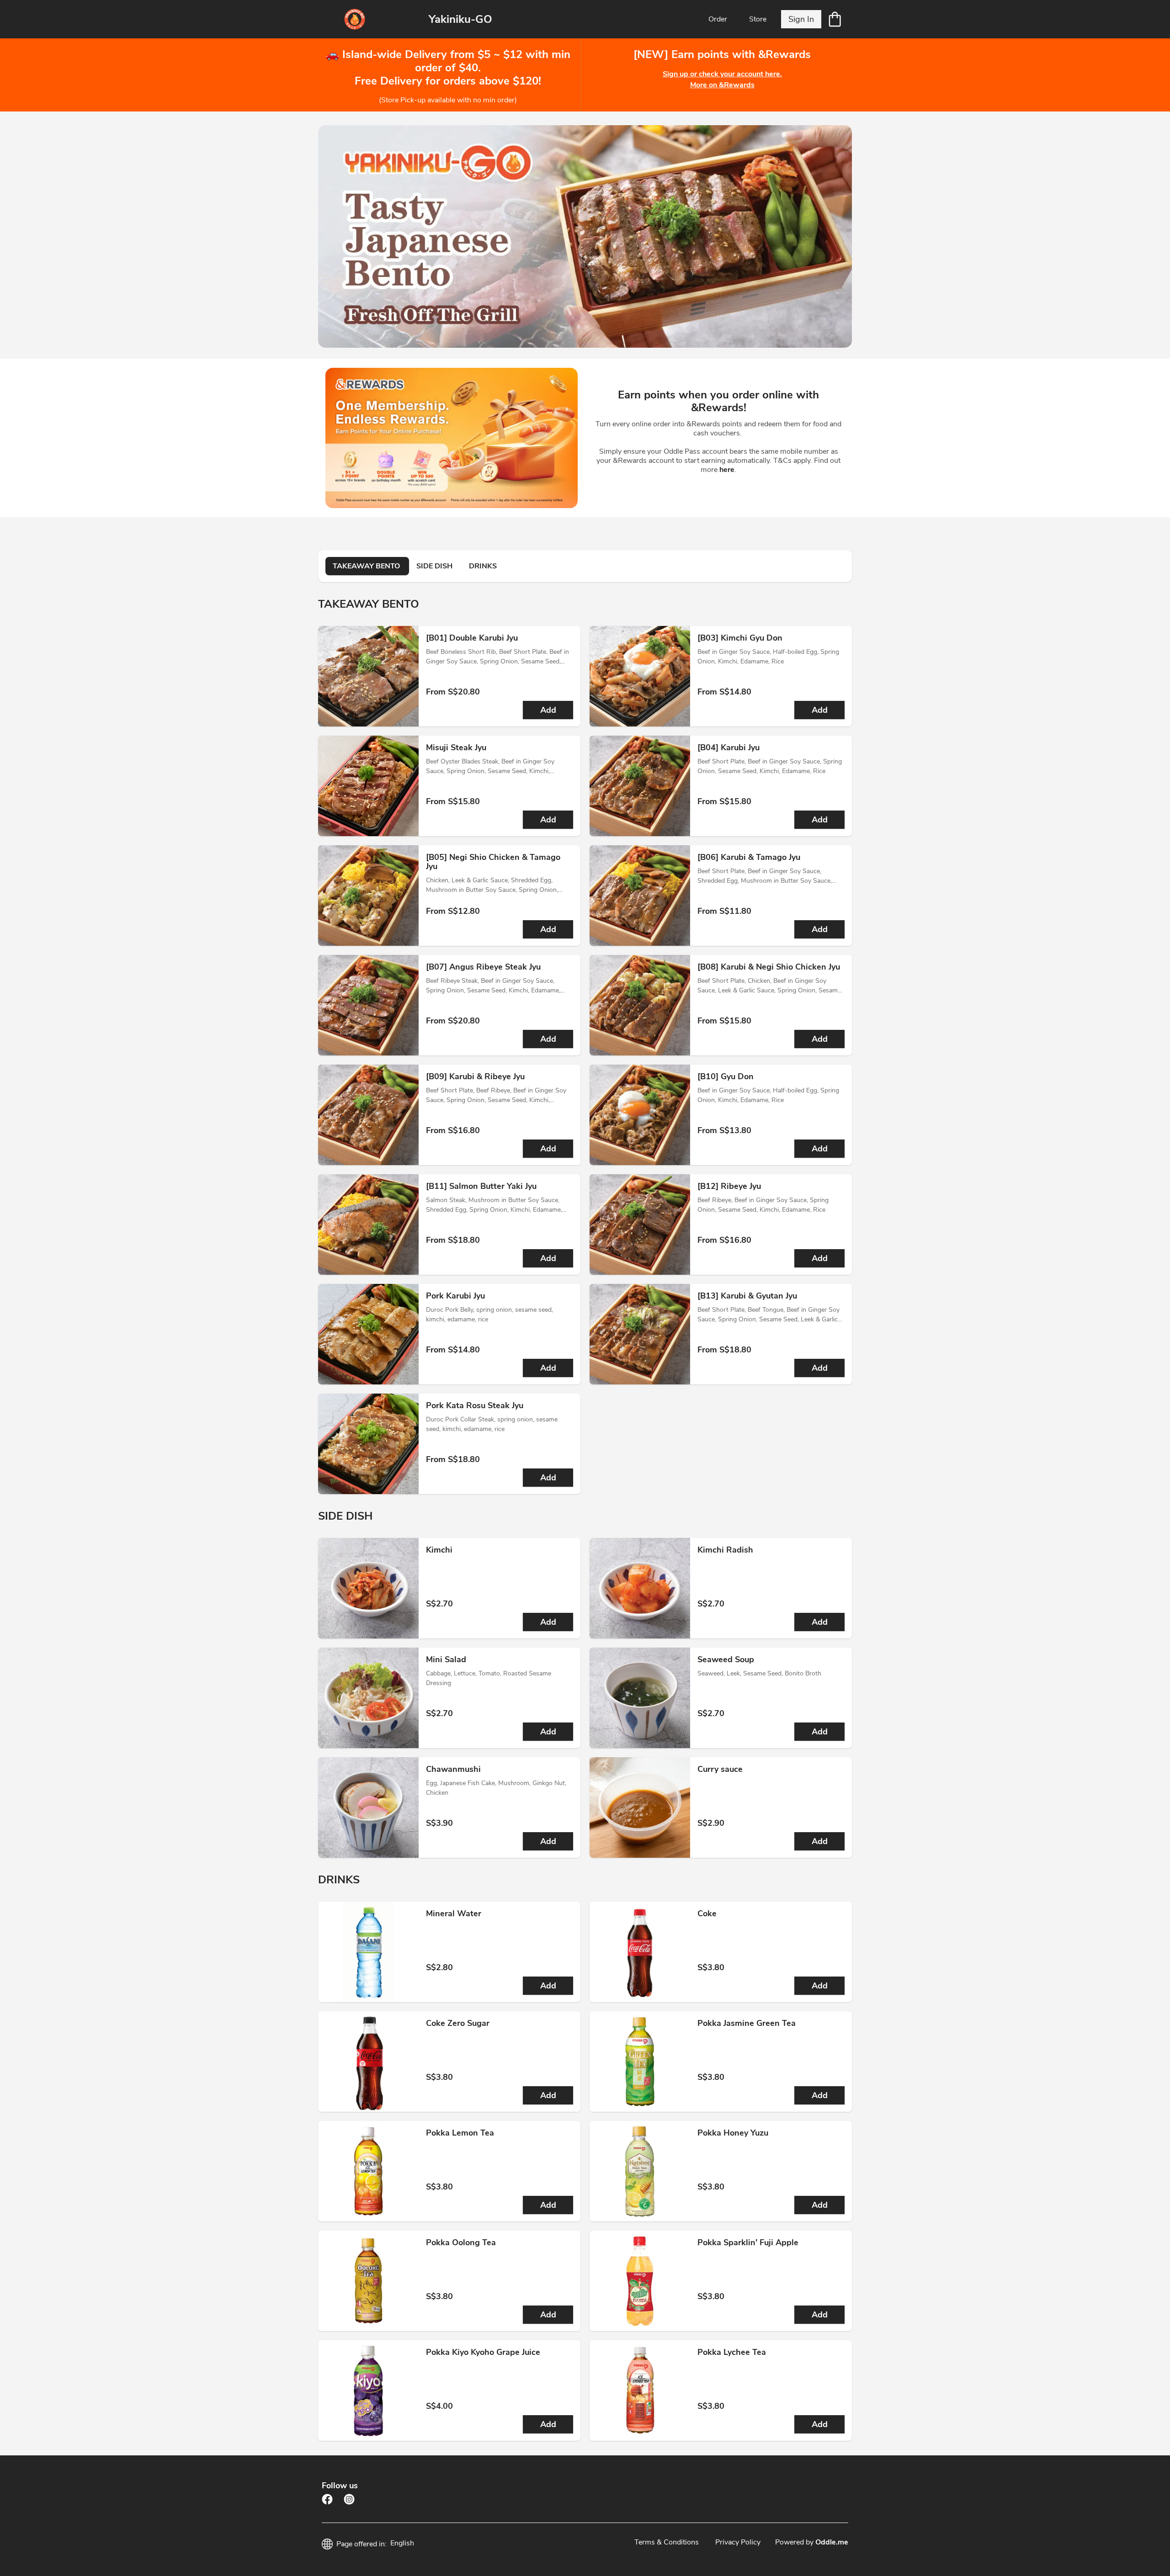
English (402, 2543)
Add (548, 710)
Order (718, 19)
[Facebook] (327, 2499)
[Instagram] (349, 2499)
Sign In (801, 19)
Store (758, 19)
